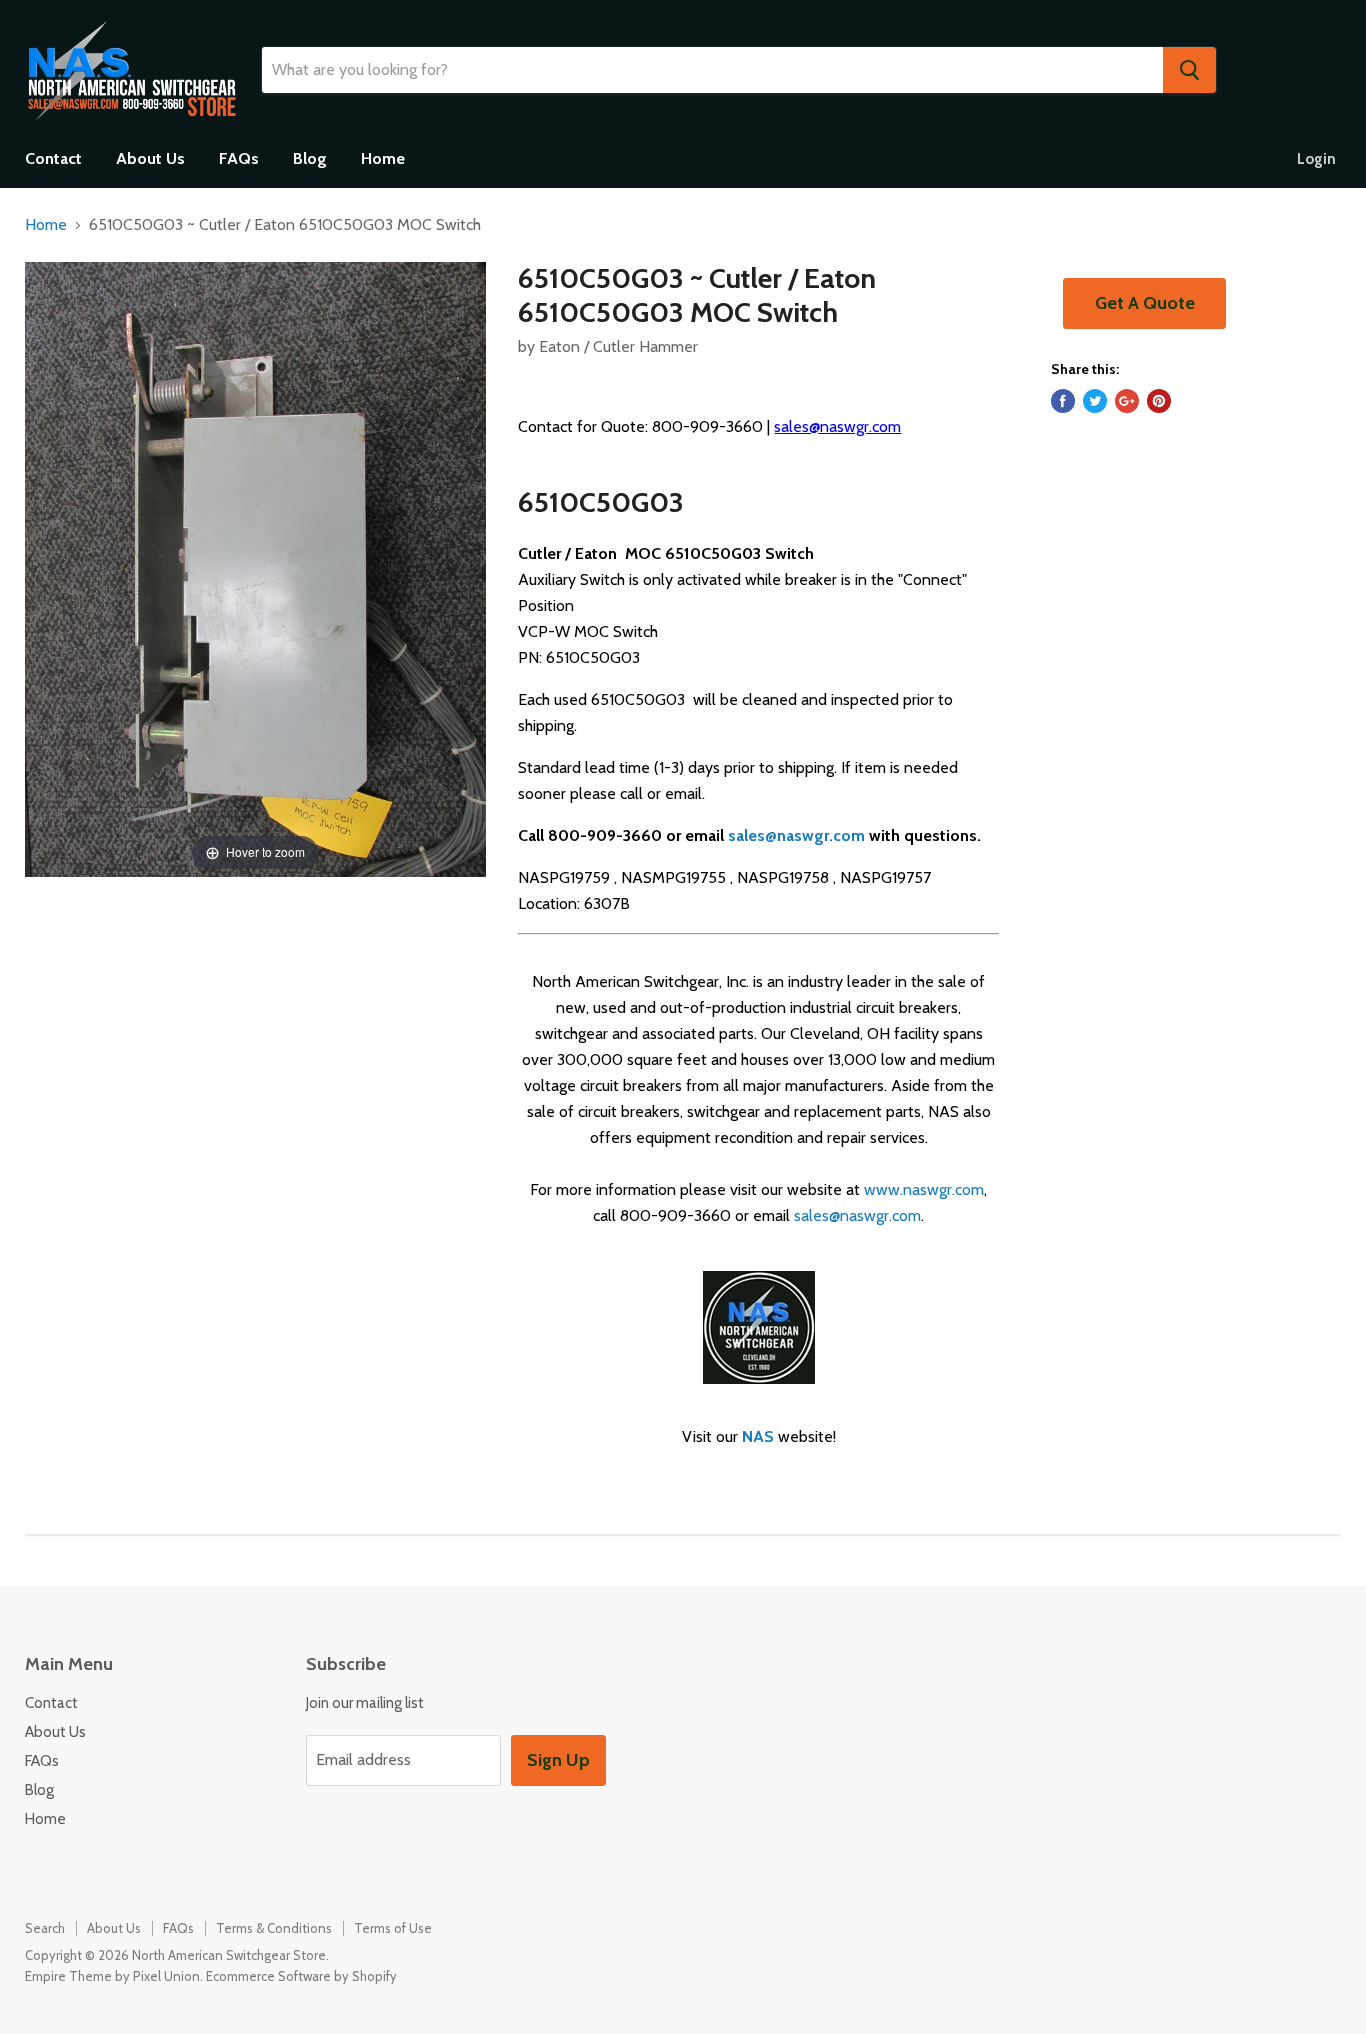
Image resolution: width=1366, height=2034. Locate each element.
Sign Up (558, 1760)
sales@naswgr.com (837, 426)
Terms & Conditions (274, 1928)
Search (45, 1928)
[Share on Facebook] (1063, 401)
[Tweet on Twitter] (1095, 401)
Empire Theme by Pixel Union (112, 1976)
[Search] (1189, 70)
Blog (310, 158)
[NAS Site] (759, 1394)
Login (1316, 159)
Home (383, 158)
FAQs (239, 158)
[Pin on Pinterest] (1159, 401)
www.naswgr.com (924, 1189)
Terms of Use (393, 1928)
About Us (150, 158)
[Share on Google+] (1127, 401)
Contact (53, 158)
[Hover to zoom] (255, 567)
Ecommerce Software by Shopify (301, 1976)
